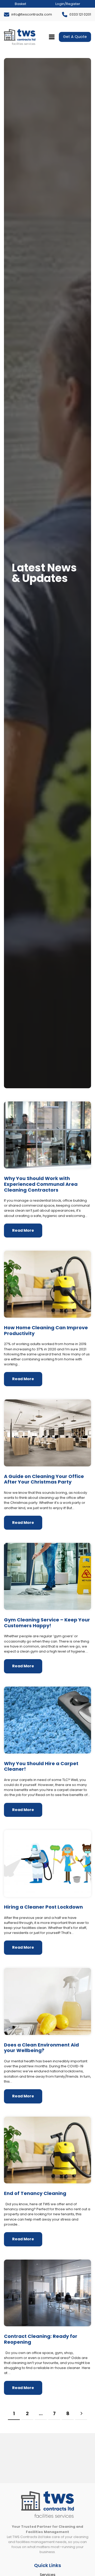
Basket (20, 4)
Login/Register (68, 4)
